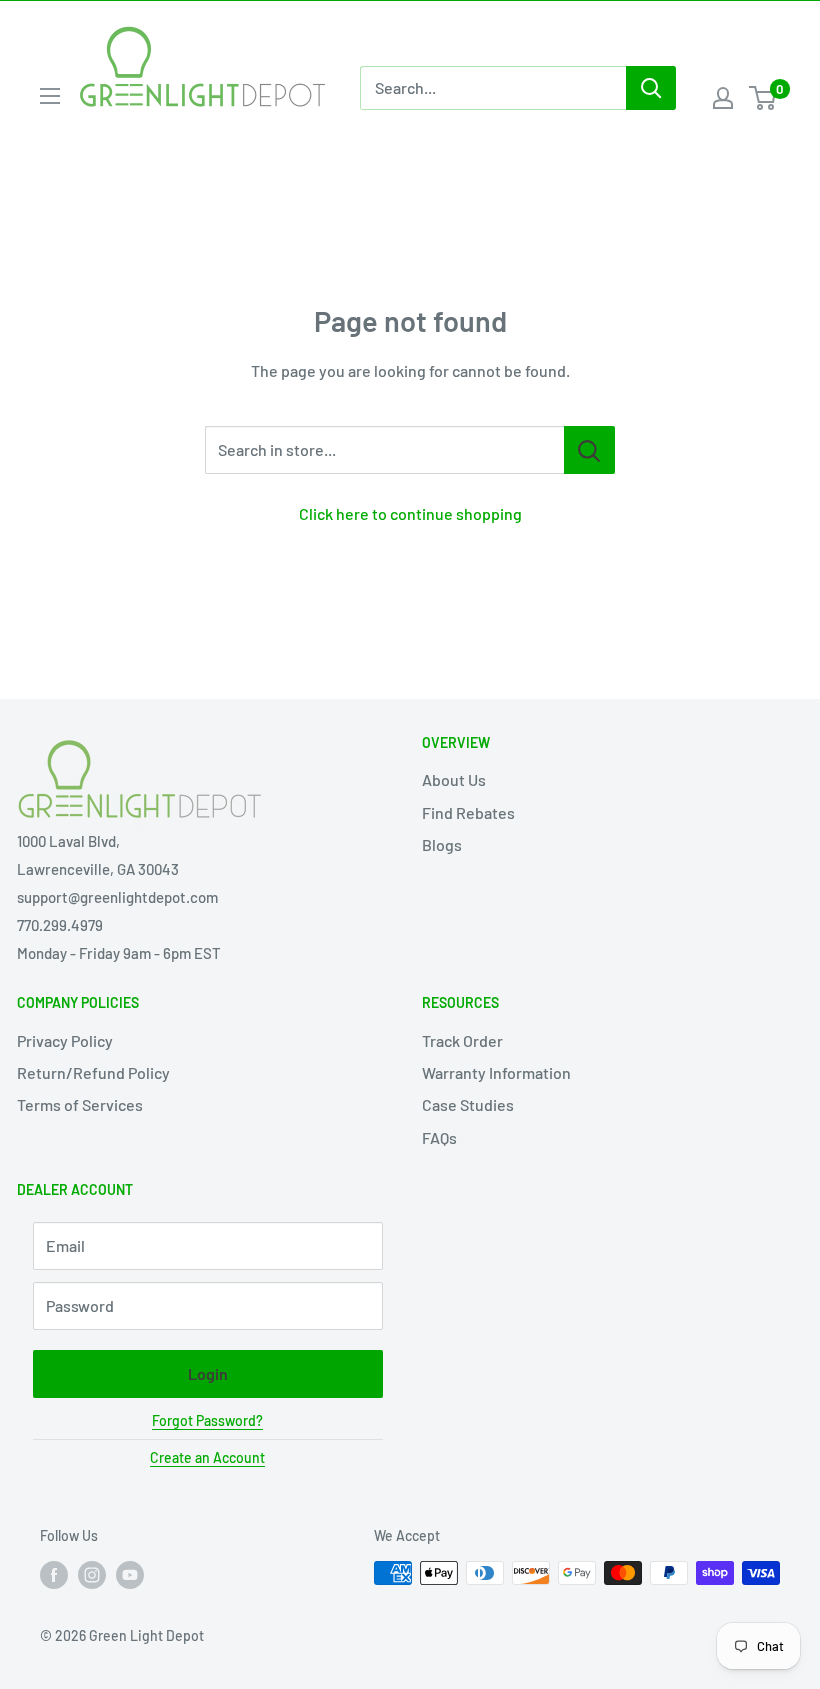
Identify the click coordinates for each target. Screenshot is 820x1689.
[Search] (651, 88)
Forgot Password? (207, 1420)
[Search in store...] (589, 450)
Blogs (442, 844)
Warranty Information (496, 1072)
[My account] (723, 98)
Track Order (462, 1040)
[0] (763, 98)
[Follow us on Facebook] (54, 1575)
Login (208, 1373)
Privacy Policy (65, 1040)
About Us (454, 779)
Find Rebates (468, 812)
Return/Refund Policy (93, 1072)
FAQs (439, 1137)
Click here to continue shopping (410, 513)
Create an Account (207, 1457)
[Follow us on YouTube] (130, 1575)
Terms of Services (80, 1104)
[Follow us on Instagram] (92, 1575)
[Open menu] (50, 96)
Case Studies (468, 1104)
